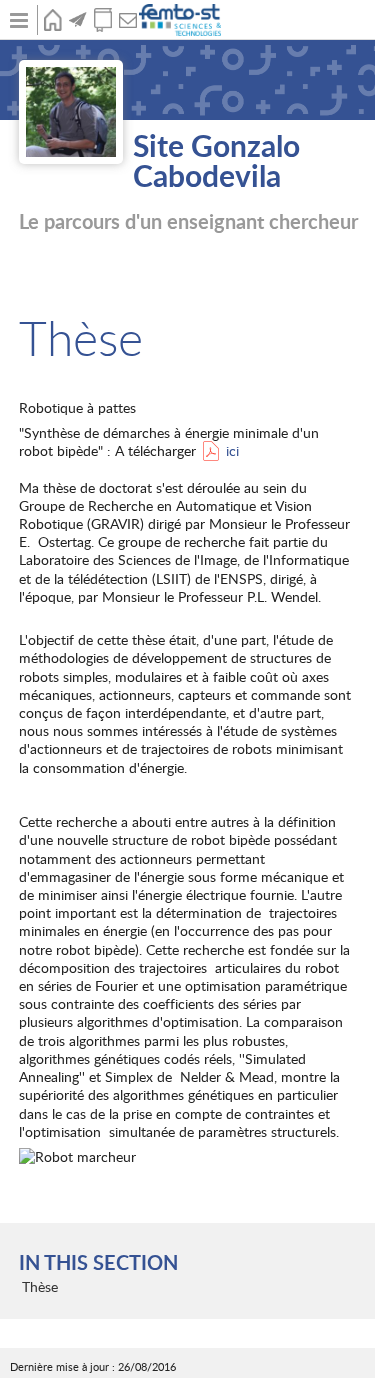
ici (232, 450)
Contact (127, 20)
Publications (102, 20)
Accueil (52, 20)
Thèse (40, 1286)
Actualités (77, 20)
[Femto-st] (182, 20)
